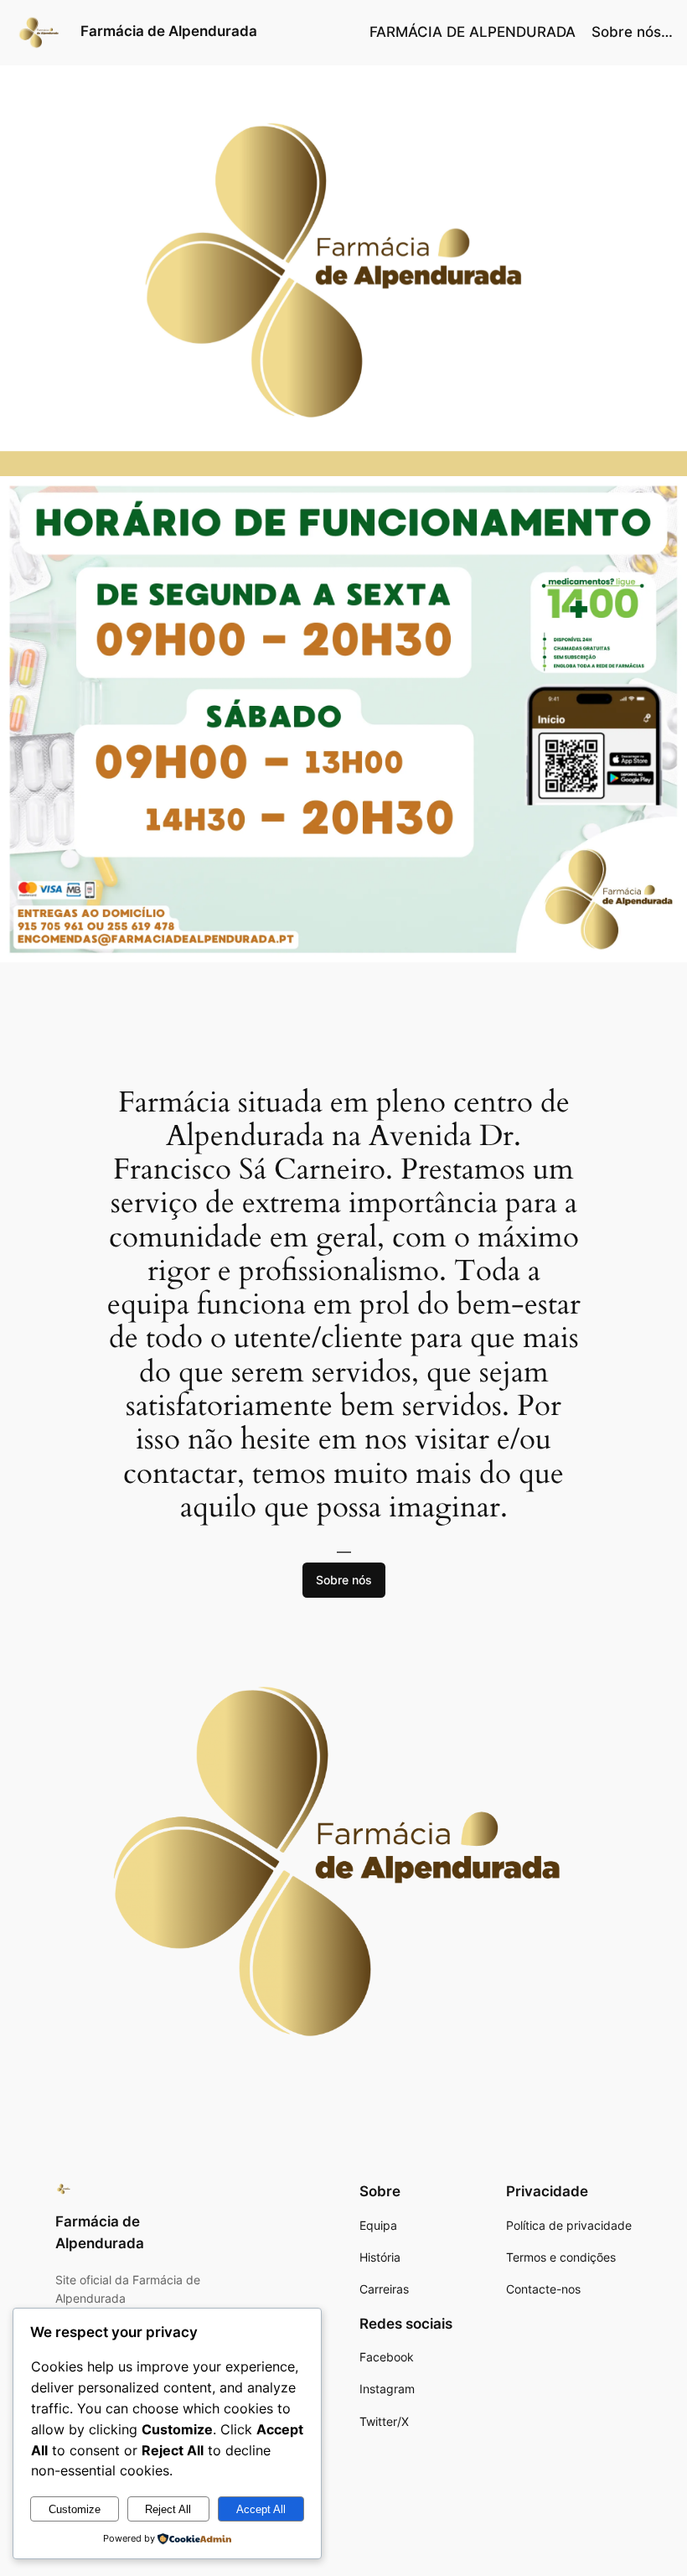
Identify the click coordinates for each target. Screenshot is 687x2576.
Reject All (168, 2509)
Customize (75, 2509)
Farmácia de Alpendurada (169, 31)
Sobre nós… (632, 32)
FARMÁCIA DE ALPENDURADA (473, 32)
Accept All (261, 2509)
